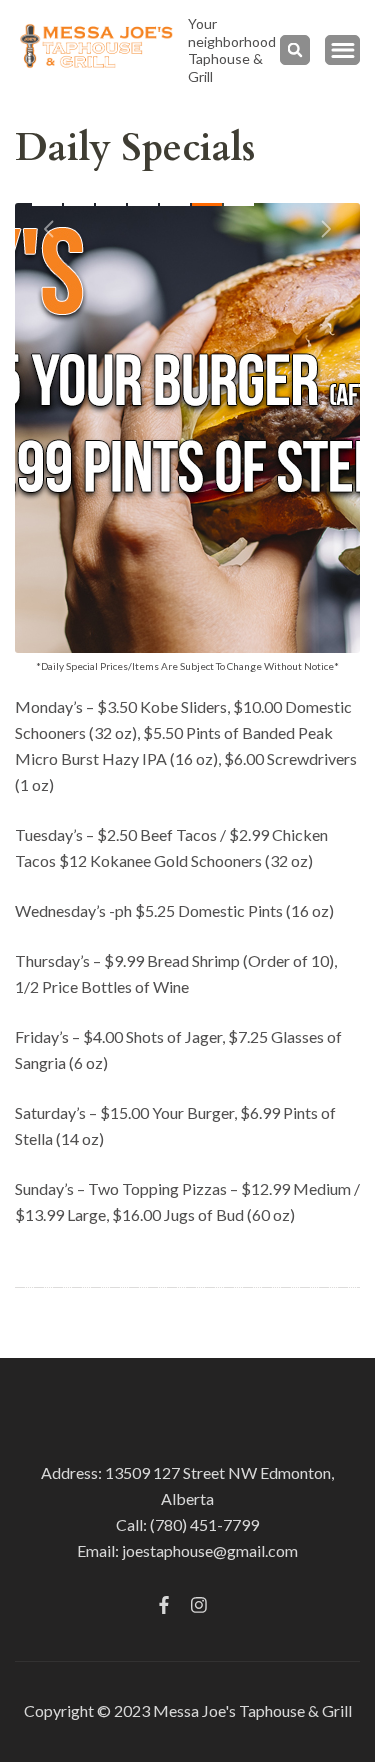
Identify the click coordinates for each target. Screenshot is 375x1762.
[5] (207, 204)
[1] (79, 204)
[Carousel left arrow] (50, 228)
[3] (143, 204)
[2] (111, 204)
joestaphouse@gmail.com (210, 1550)
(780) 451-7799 (204, 1524)
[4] (175, 204)
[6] (239, 204)
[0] (47, 204)
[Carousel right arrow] (325, 228)
